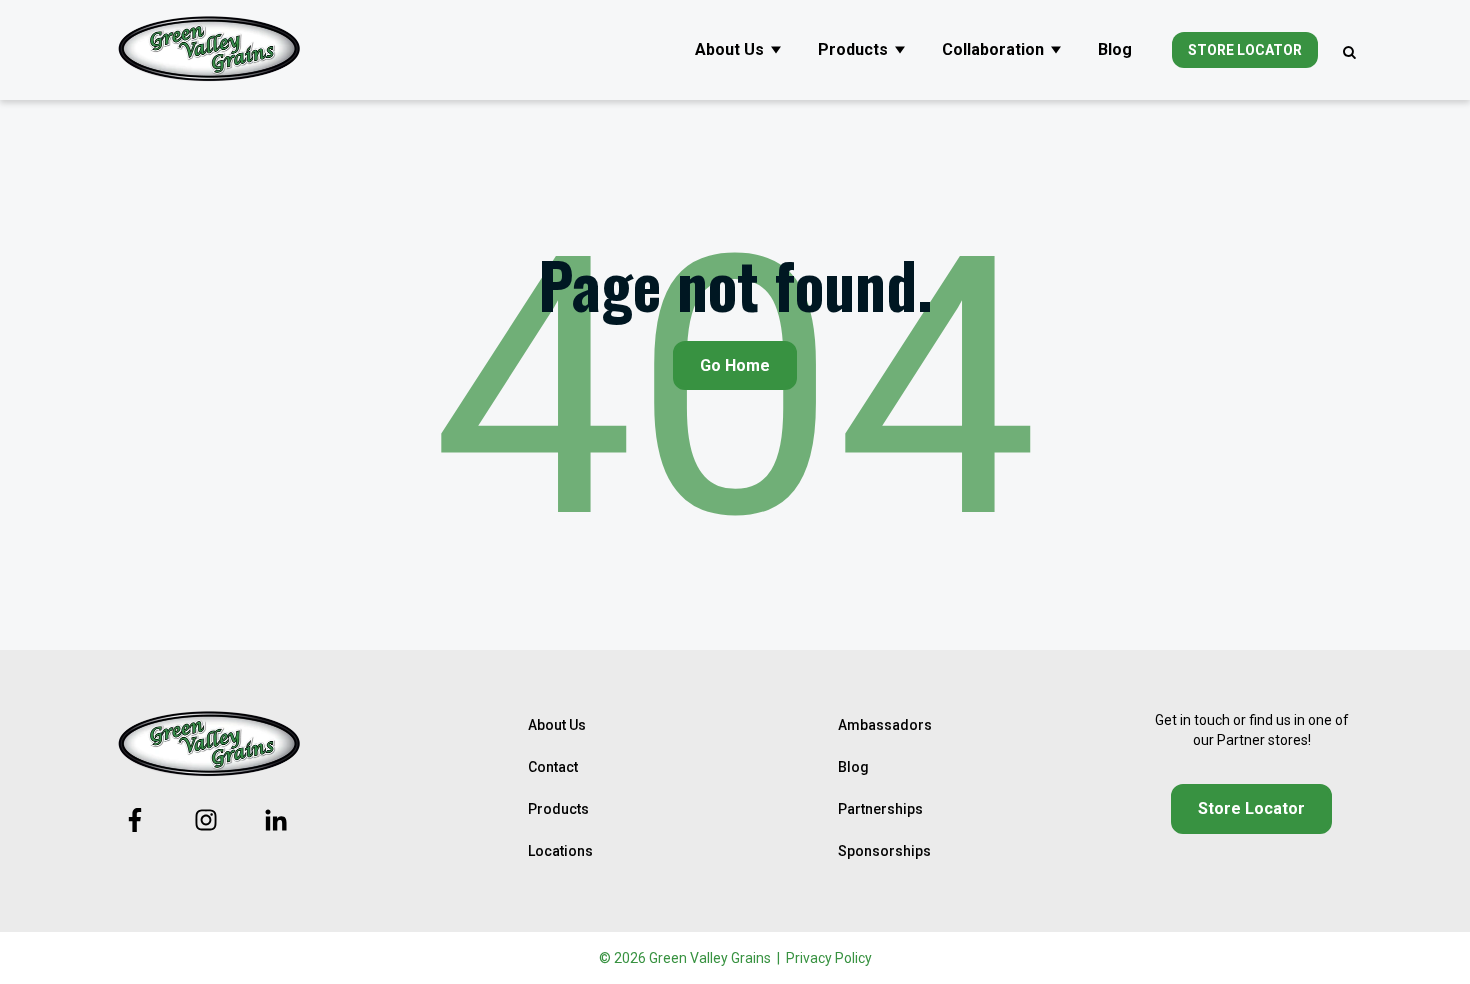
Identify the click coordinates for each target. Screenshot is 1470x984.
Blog (1115, 49)
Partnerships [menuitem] (880, 809)
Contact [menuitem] (553, 767)
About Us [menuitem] (557, 725)
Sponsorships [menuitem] (884, 851)
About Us (729, 49)
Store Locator (1245, 50)
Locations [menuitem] (560, 851)
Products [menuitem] (558, 809)
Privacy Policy (829, 958)
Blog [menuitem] (853, 767)
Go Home (735, 365)
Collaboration (993, 49)
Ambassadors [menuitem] (885, 725)
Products (853, 49)
